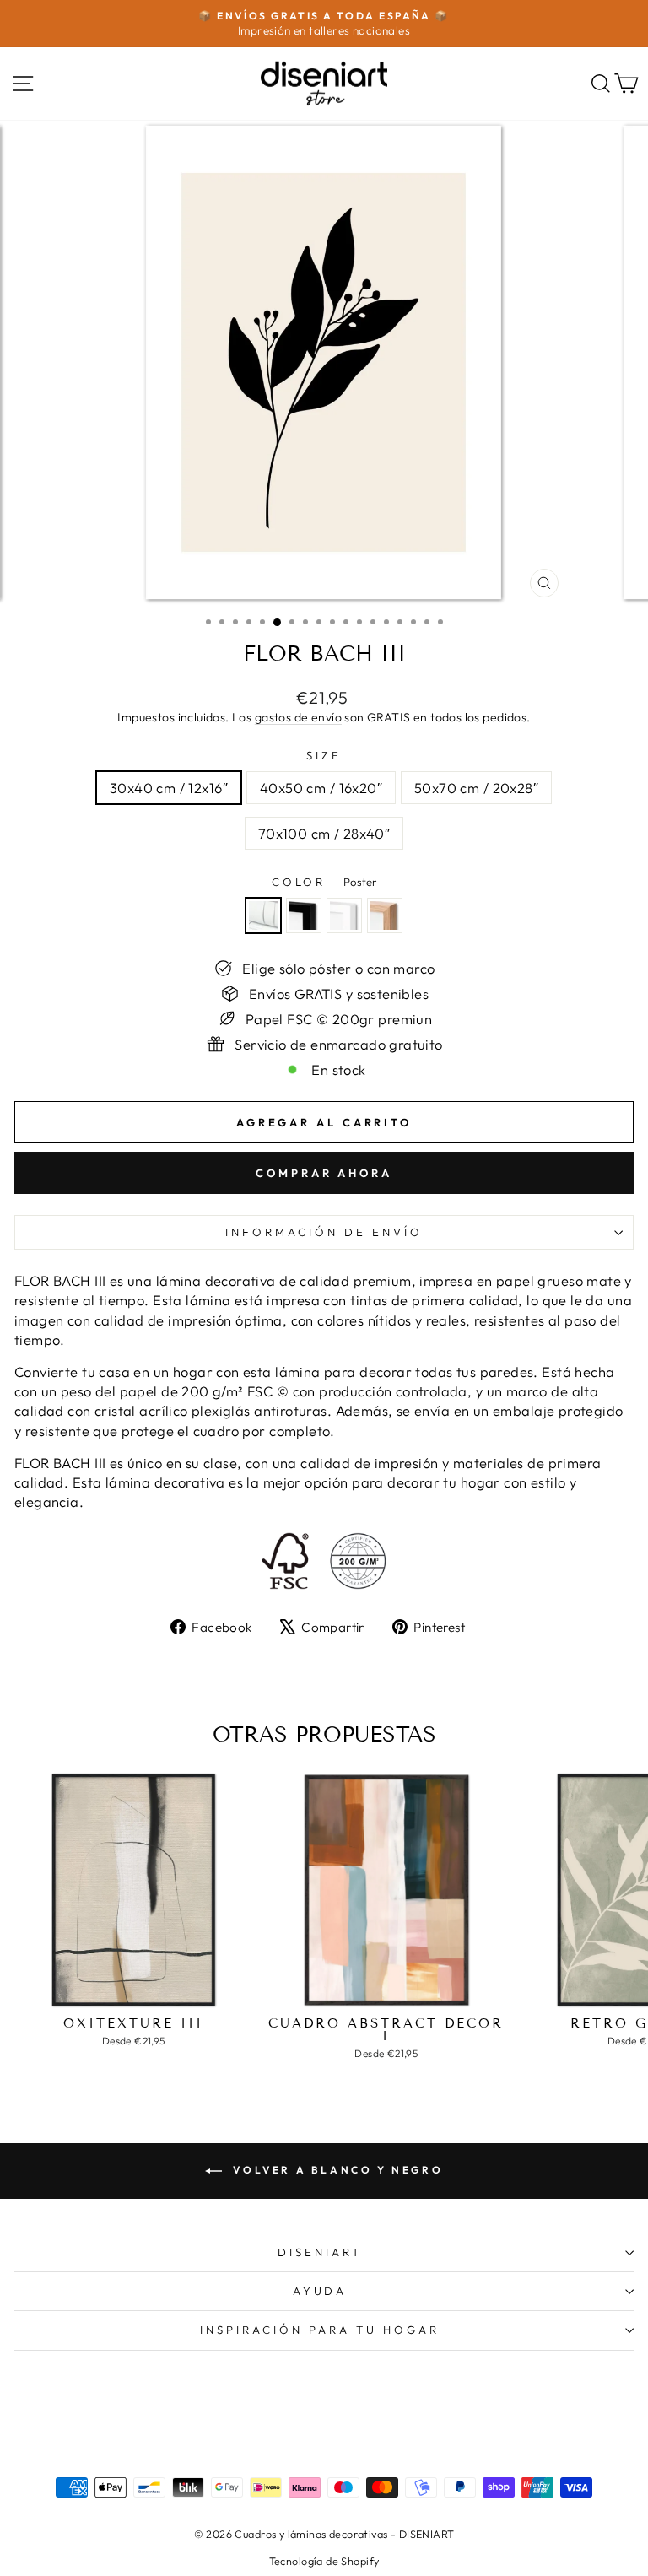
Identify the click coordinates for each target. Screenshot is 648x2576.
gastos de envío (298, 717)
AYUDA (320, 2291)
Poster (263, 915)
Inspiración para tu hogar (319, 2330)
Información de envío (324, 1232)
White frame (344, 915)
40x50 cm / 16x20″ (321, 788)
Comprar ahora (324, 1173)
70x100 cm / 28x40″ (324, 833)
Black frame (304, 915)
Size (324, 755)
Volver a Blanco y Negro (336, 2170)
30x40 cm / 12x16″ (169, 788)
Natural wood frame (385, 915)
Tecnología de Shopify (324, 2561)
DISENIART (320, 2252)
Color (324, 882)
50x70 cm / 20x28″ (476, 788)
